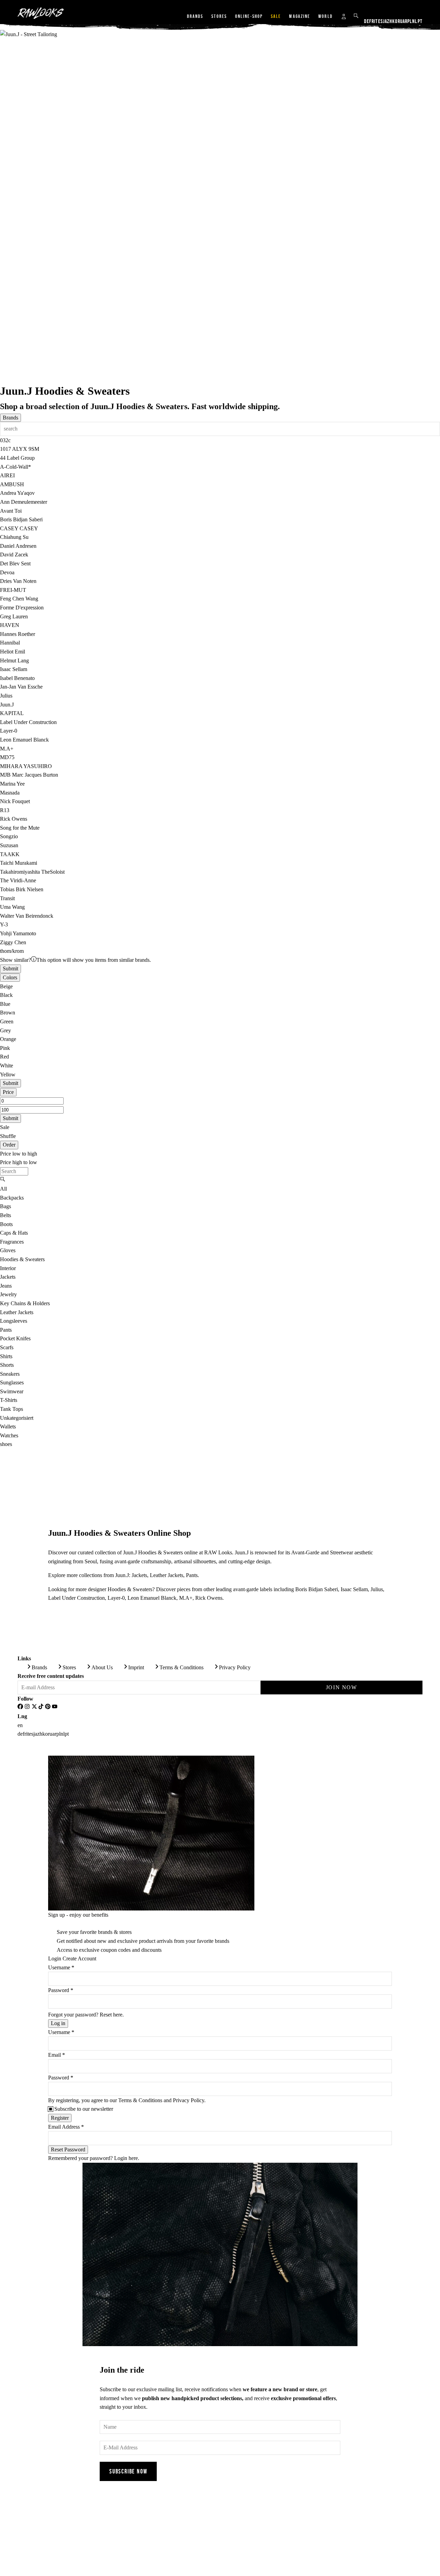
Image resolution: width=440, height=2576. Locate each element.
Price (8, 1092)
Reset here (111, 2015)
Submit (10, 968)
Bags (5, 1206)
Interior (8, 1268)
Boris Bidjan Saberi (317, 1589)
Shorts (7, 1365)
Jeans (6, 1286)
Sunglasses (12, 1382)
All (3, 1189)
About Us (102, 1667)
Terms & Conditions (181, 1667)
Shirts (6, 1356)
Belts (5, 1215)
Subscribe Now (128, 2471)
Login (55, 1958)
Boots (6, 1224)
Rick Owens (209, 1598)
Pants (6, 1330)
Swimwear (12, 1391)
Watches (9, 1435)
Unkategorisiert (17, 1418)
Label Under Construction (76, 1598)
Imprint (136, 1667)
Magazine (300, 16)
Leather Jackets (17, 1312)
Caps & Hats (14, 1233)
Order (9, 1145)
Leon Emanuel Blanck (152, 1598)
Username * (61, 1967)
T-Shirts (9, 1400)
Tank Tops (12, 1409)
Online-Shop (249, 16)
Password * (61, 1990)
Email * (57, 2055)
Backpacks (12, 1198)
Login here (126, 2158)
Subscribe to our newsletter (84, 2109)
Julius (377, 1589)
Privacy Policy (235, 1667)
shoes (6, 1444)
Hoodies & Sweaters (22, 1259)
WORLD (326, 16)
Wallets (8, 1427)
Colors (10, 977)
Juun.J (102, 406)
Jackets (8, 1277)
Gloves (8, 1250)
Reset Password (68, 2149)
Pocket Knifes (15, 1338)
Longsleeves (14, 1321)
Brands (195, 16)
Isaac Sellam (354, 1589)
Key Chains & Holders (25, 1303)
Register (60, 2118)
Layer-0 (116, 1598)
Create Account (79, 1958)
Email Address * (66, 2127)
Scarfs (7, 1347)
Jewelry (8, 1294)
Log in (58, 2023)
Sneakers (10, 1374)
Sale (276, 16)
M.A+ (186, 1598)
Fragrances (12, 1242)
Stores (219, 16)
